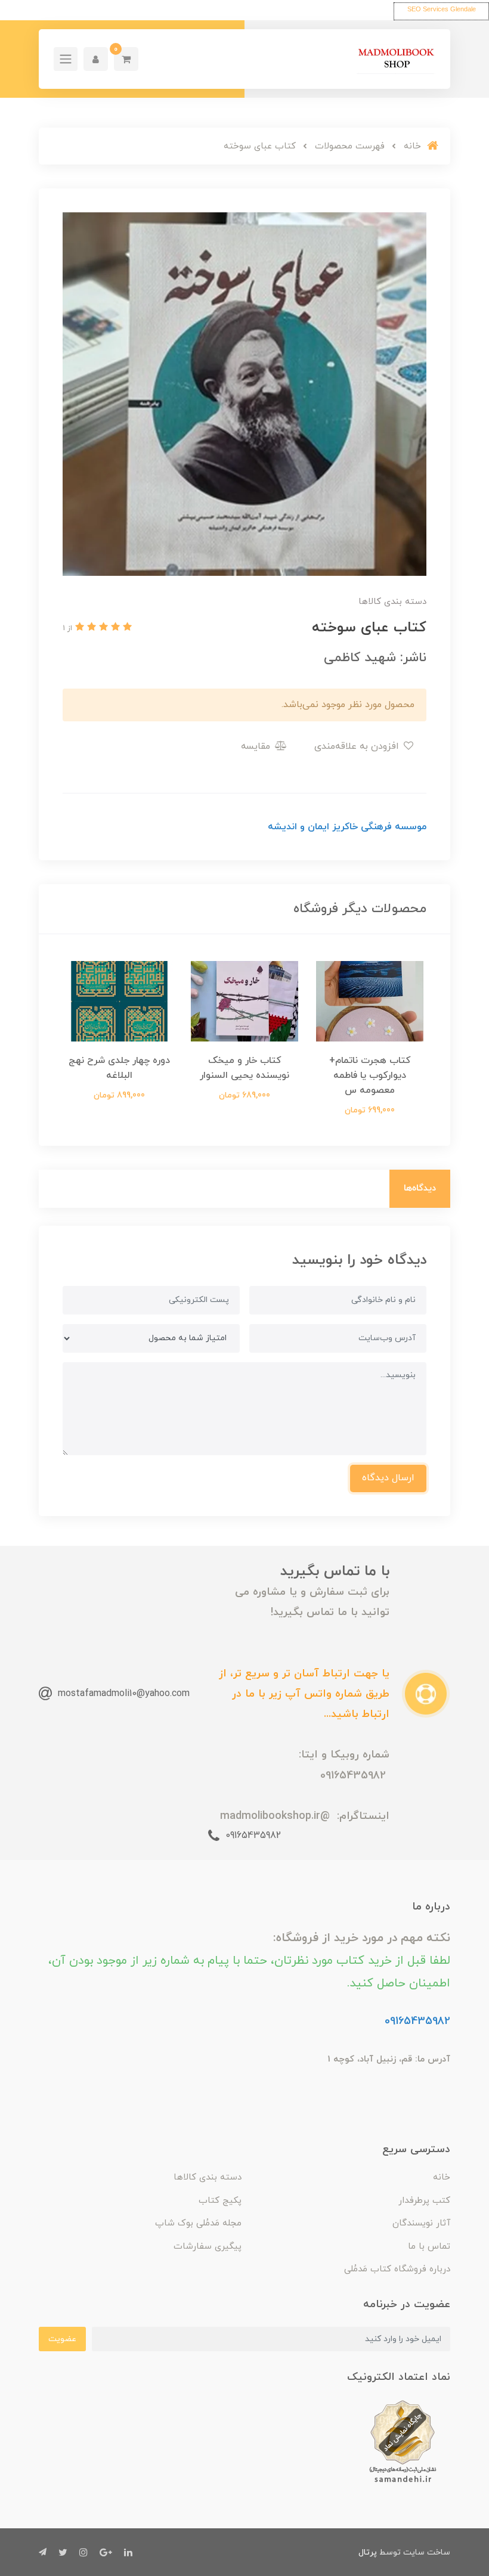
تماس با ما (429, 2247)
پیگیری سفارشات (208, 2247)
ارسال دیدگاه (388, 1478)
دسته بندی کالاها (208, 2177)
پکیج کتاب (220, 2201)
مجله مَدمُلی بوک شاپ (198, 2223)
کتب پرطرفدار (424, 2201)
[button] (126, 59)
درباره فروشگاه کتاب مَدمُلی (397, 2269)
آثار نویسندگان (421, 2223)
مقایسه (257, 746)
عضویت (62, 2339)
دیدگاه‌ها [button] (420, 1188)
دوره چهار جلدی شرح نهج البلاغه (119, 1068)
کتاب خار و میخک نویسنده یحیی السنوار (244, 1068)
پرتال (368, 2552)
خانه (442, 2177)
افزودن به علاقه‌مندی (358, 746)
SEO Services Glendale (442, 9)
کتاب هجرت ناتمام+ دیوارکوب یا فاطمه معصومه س (370, 1075)
